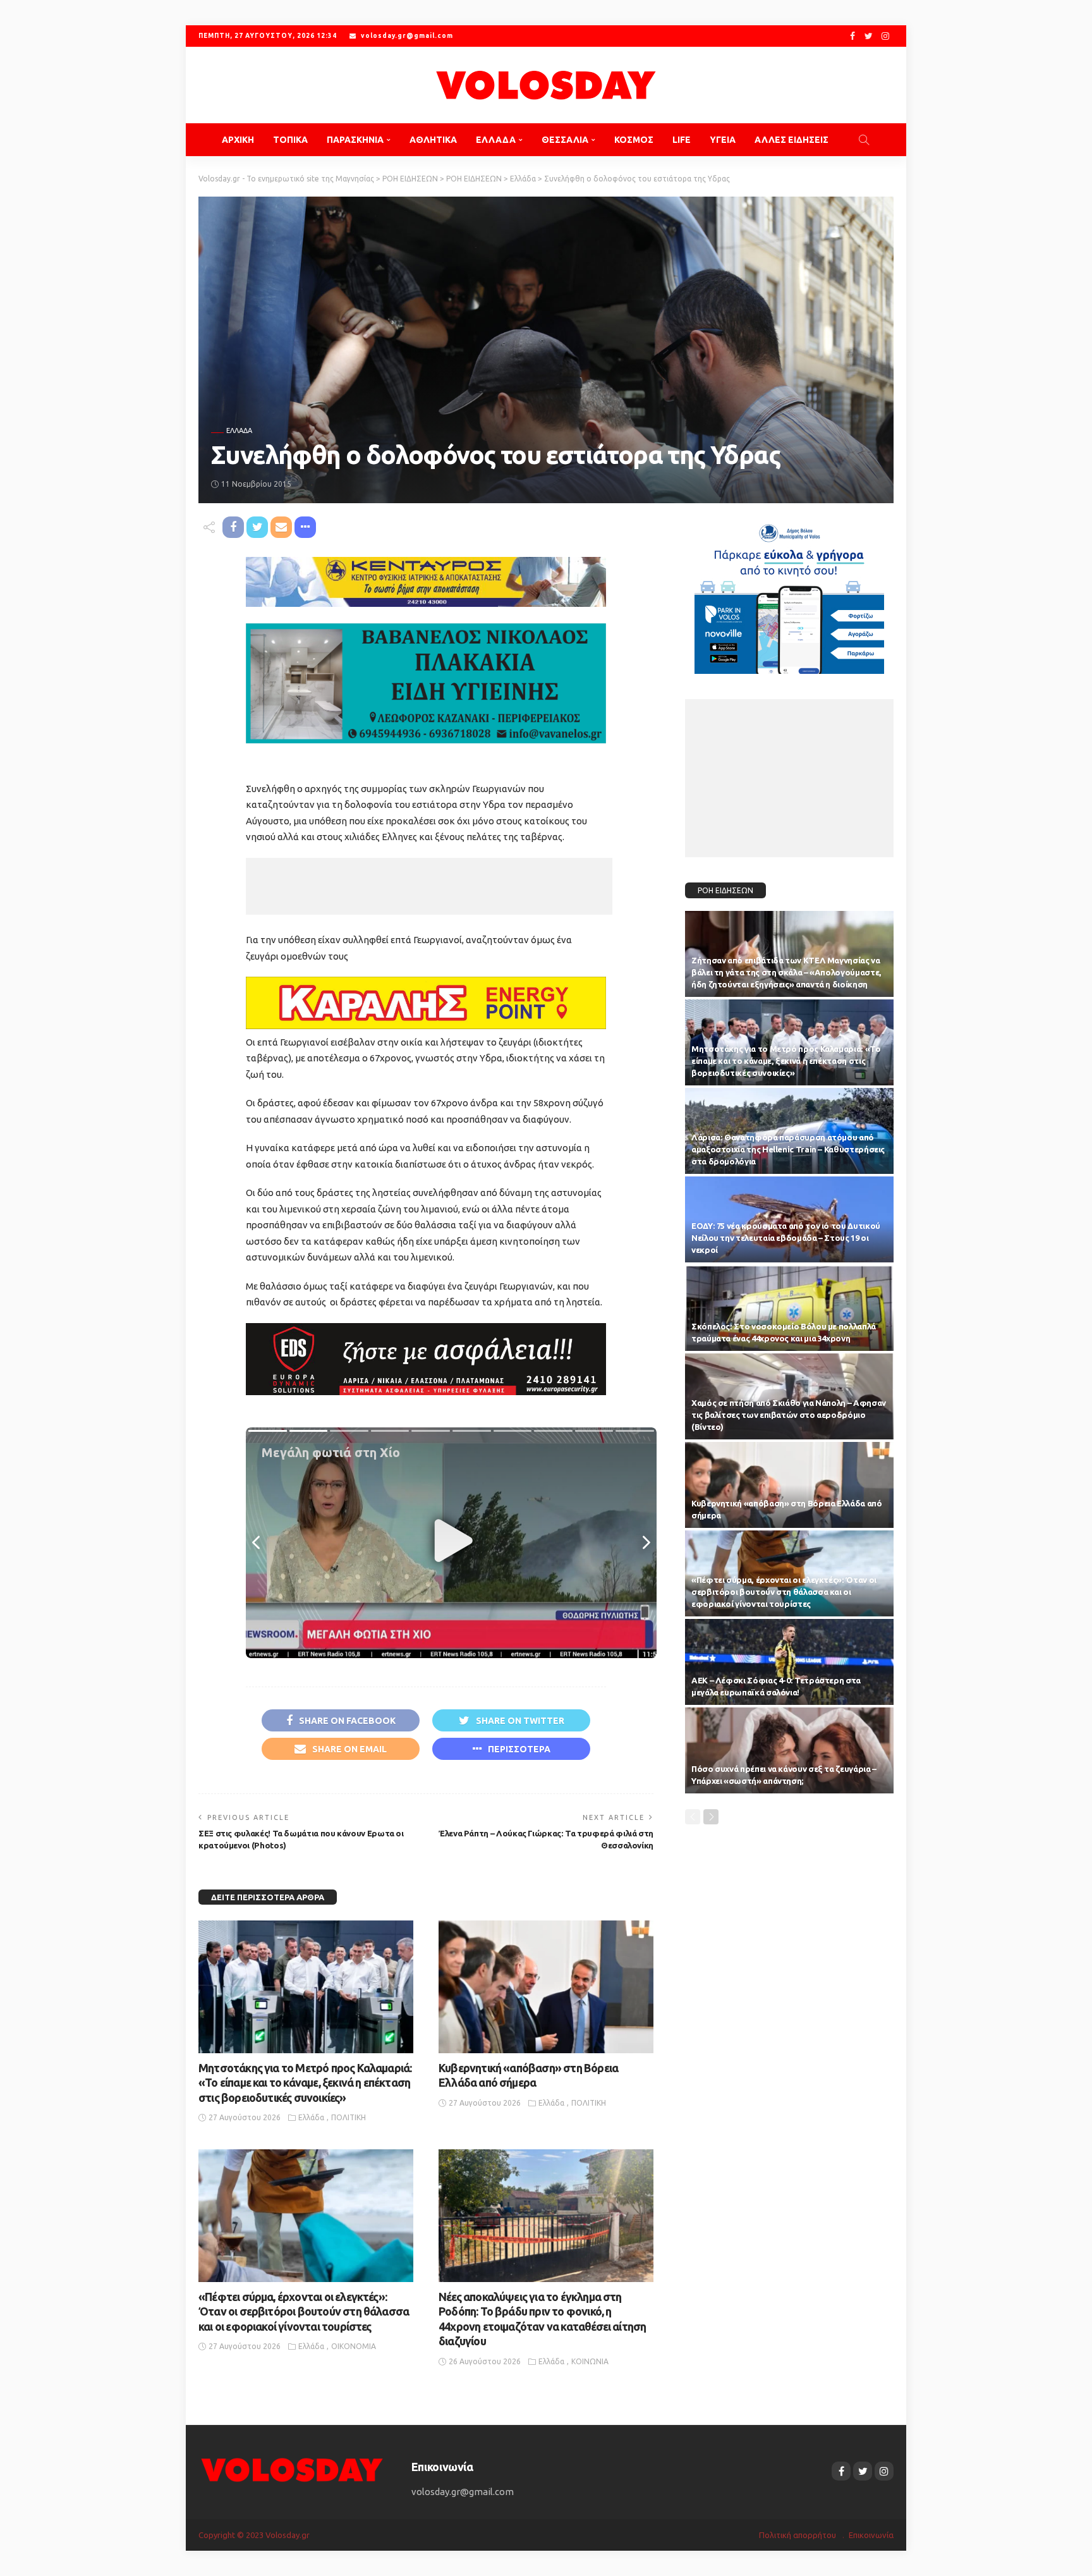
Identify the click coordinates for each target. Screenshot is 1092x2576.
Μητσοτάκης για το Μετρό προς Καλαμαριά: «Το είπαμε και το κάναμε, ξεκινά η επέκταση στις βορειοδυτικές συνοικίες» (305, 2083)
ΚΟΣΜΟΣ (634, 140)
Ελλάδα (239, 431)
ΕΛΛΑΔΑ (496, 140)
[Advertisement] (429, 886)
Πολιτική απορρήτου (798, 2535)
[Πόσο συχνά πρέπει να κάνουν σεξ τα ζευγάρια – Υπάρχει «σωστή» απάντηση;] (789, 1750)
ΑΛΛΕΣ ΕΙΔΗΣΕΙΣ (792, 140)
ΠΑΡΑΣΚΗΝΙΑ (355, 140)
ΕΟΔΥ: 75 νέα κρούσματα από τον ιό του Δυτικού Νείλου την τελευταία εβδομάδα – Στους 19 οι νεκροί (786, 1238)
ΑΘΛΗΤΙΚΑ (433, 140)
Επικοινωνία (871, 2535)
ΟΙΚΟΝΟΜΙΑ (354, 2346)
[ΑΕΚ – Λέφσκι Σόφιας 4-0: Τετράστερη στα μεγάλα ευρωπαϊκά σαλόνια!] (789, 1662)
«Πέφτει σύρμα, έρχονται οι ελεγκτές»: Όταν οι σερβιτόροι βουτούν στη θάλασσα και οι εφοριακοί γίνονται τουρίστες (304, 2311)
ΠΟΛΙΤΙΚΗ (349, 2117)
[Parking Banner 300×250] (789, 594)
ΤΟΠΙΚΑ (290, 140)
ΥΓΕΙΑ (723, 140)
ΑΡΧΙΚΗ (238, 140)
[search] (864, 140)
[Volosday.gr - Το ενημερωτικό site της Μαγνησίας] (546, 85)
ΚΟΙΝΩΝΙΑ (590, 2361)
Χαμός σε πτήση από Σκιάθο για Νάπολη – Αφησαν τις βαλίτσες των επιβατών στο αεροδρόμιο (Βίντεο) (789, 1415)
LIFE (682, 140)
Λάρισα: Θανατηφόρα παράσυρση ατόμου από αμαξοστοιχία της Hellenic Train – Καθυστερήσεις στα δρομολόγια (788, 1149)
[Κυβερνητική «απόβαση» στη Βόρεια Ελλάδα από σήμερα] (546, 1987)
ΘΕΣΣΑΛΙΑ (565, 140)
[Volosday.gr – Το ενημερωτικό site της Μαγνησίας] (292, 2469)
